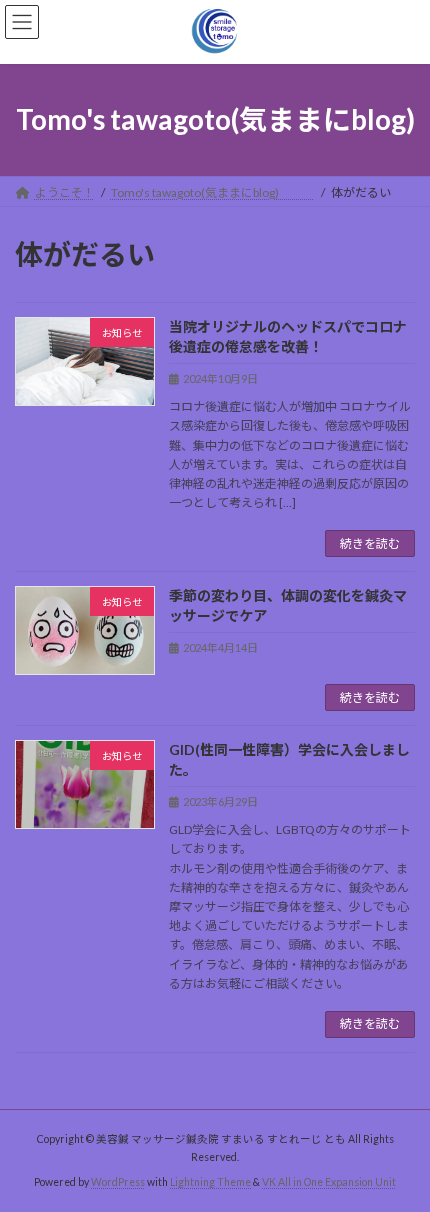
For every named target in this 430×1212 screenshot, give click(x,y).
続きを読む (370, 543)
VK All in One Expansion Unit (329, 1182)
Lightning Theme (210, 1182)
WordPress (118, 1182)
